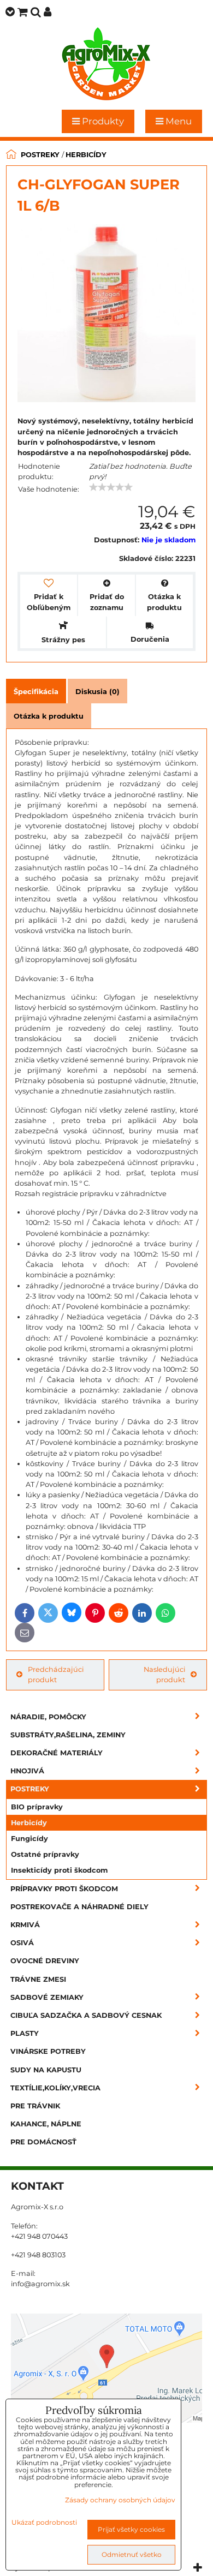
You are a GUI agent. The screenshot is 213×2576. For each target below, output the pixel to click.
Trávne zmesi (38, 1979)
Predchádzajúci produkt (56, 1675)
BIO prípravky (37, 1807)
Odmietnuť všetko (132, 2554)
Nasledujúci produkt (164, 1675)
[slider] (111, 487)
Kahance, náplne (46, 2124)
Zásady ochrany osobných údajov (120, 2500)
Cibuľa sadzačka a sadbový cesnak (86, 2015)
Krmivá (25, 1925)
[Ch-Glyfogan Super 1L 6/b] (106, 315)
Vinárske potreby (48, 2051)
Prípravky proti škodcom (64, 1889)
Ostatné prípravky (45, 1854)
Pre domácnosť (43, 2142)
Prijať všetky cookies (131, 2529)
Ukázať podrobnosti (44, 2522)
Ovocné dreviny (45, 1961)
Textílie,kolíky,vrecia (55, 2088)
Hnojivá (27, 1771)
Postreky (30, 1789)
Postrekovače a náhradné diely (79, 1907)
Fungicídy (29, 1839)
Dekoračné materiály (57, 1753)
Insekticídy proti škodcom (59, 1870)
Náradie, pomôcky (48, 1717)
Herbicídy (29, 1823)
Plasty (25, 2033)
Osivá (22, 1943)
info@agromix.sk (40, 2284)
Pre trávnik (35, 2106)
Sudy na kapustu (46, 2070)
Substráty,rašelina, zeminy (68, 1735)
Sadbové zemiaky (47, 1997)
